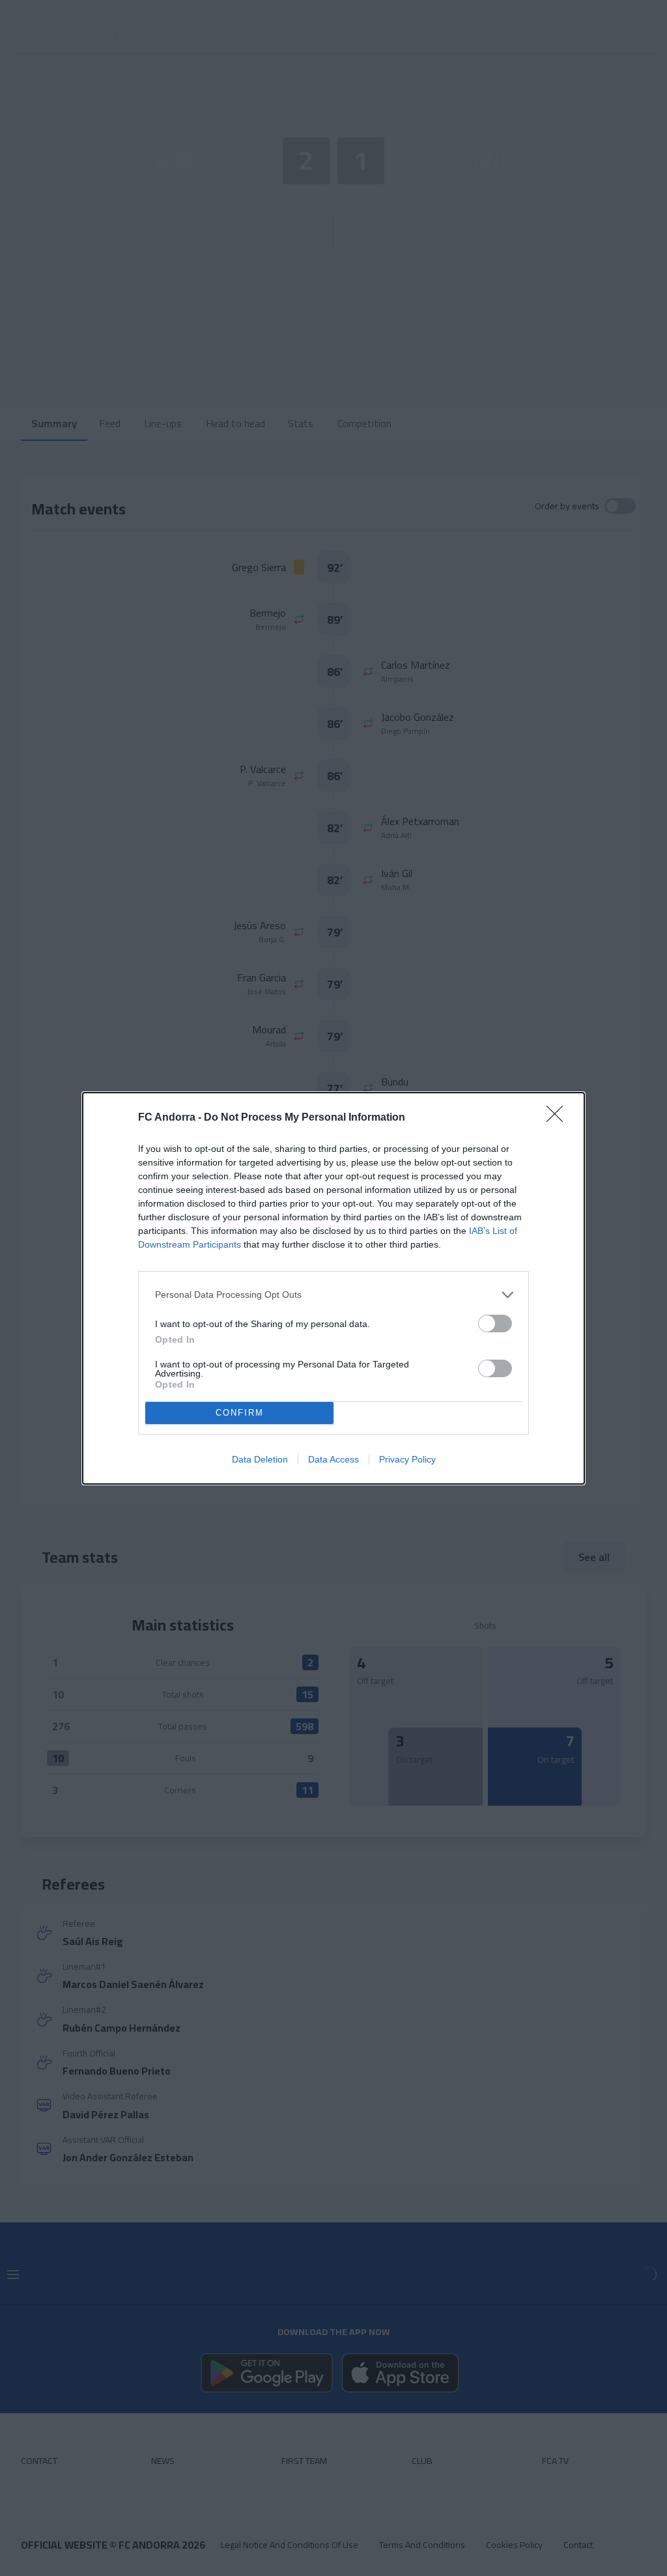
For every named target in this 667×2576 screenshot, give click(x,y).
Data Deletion (260, 1459)
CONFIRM (240, 1413)
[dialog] (333, 1288)
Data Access (333, 1459)
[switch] (495, 1323)
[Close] (559, 1118)
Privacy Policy (407, 1459)
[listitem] (333, 1295)
